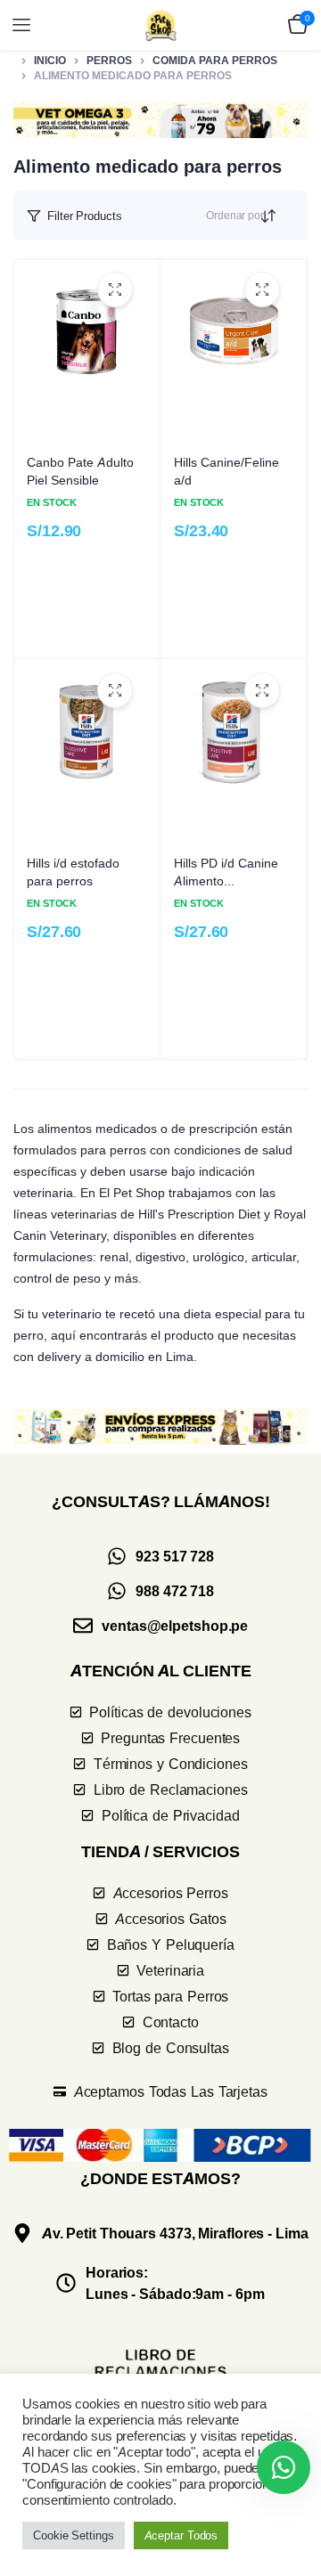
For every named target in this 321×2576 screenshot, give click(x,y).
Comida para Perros (215, 61)
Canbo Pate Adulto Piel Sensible (80, 471)
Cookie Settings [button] (74, 2535)
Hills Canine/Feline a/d (226, 471)
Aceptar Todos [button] (181, 2535)
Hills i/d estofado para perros (73, 872)
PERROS (109, 61)
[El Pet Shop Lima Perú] (161, 25)
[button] (160, 120)
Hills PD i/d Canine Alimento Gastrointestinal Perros (226, 872)
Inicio (50, 61)
